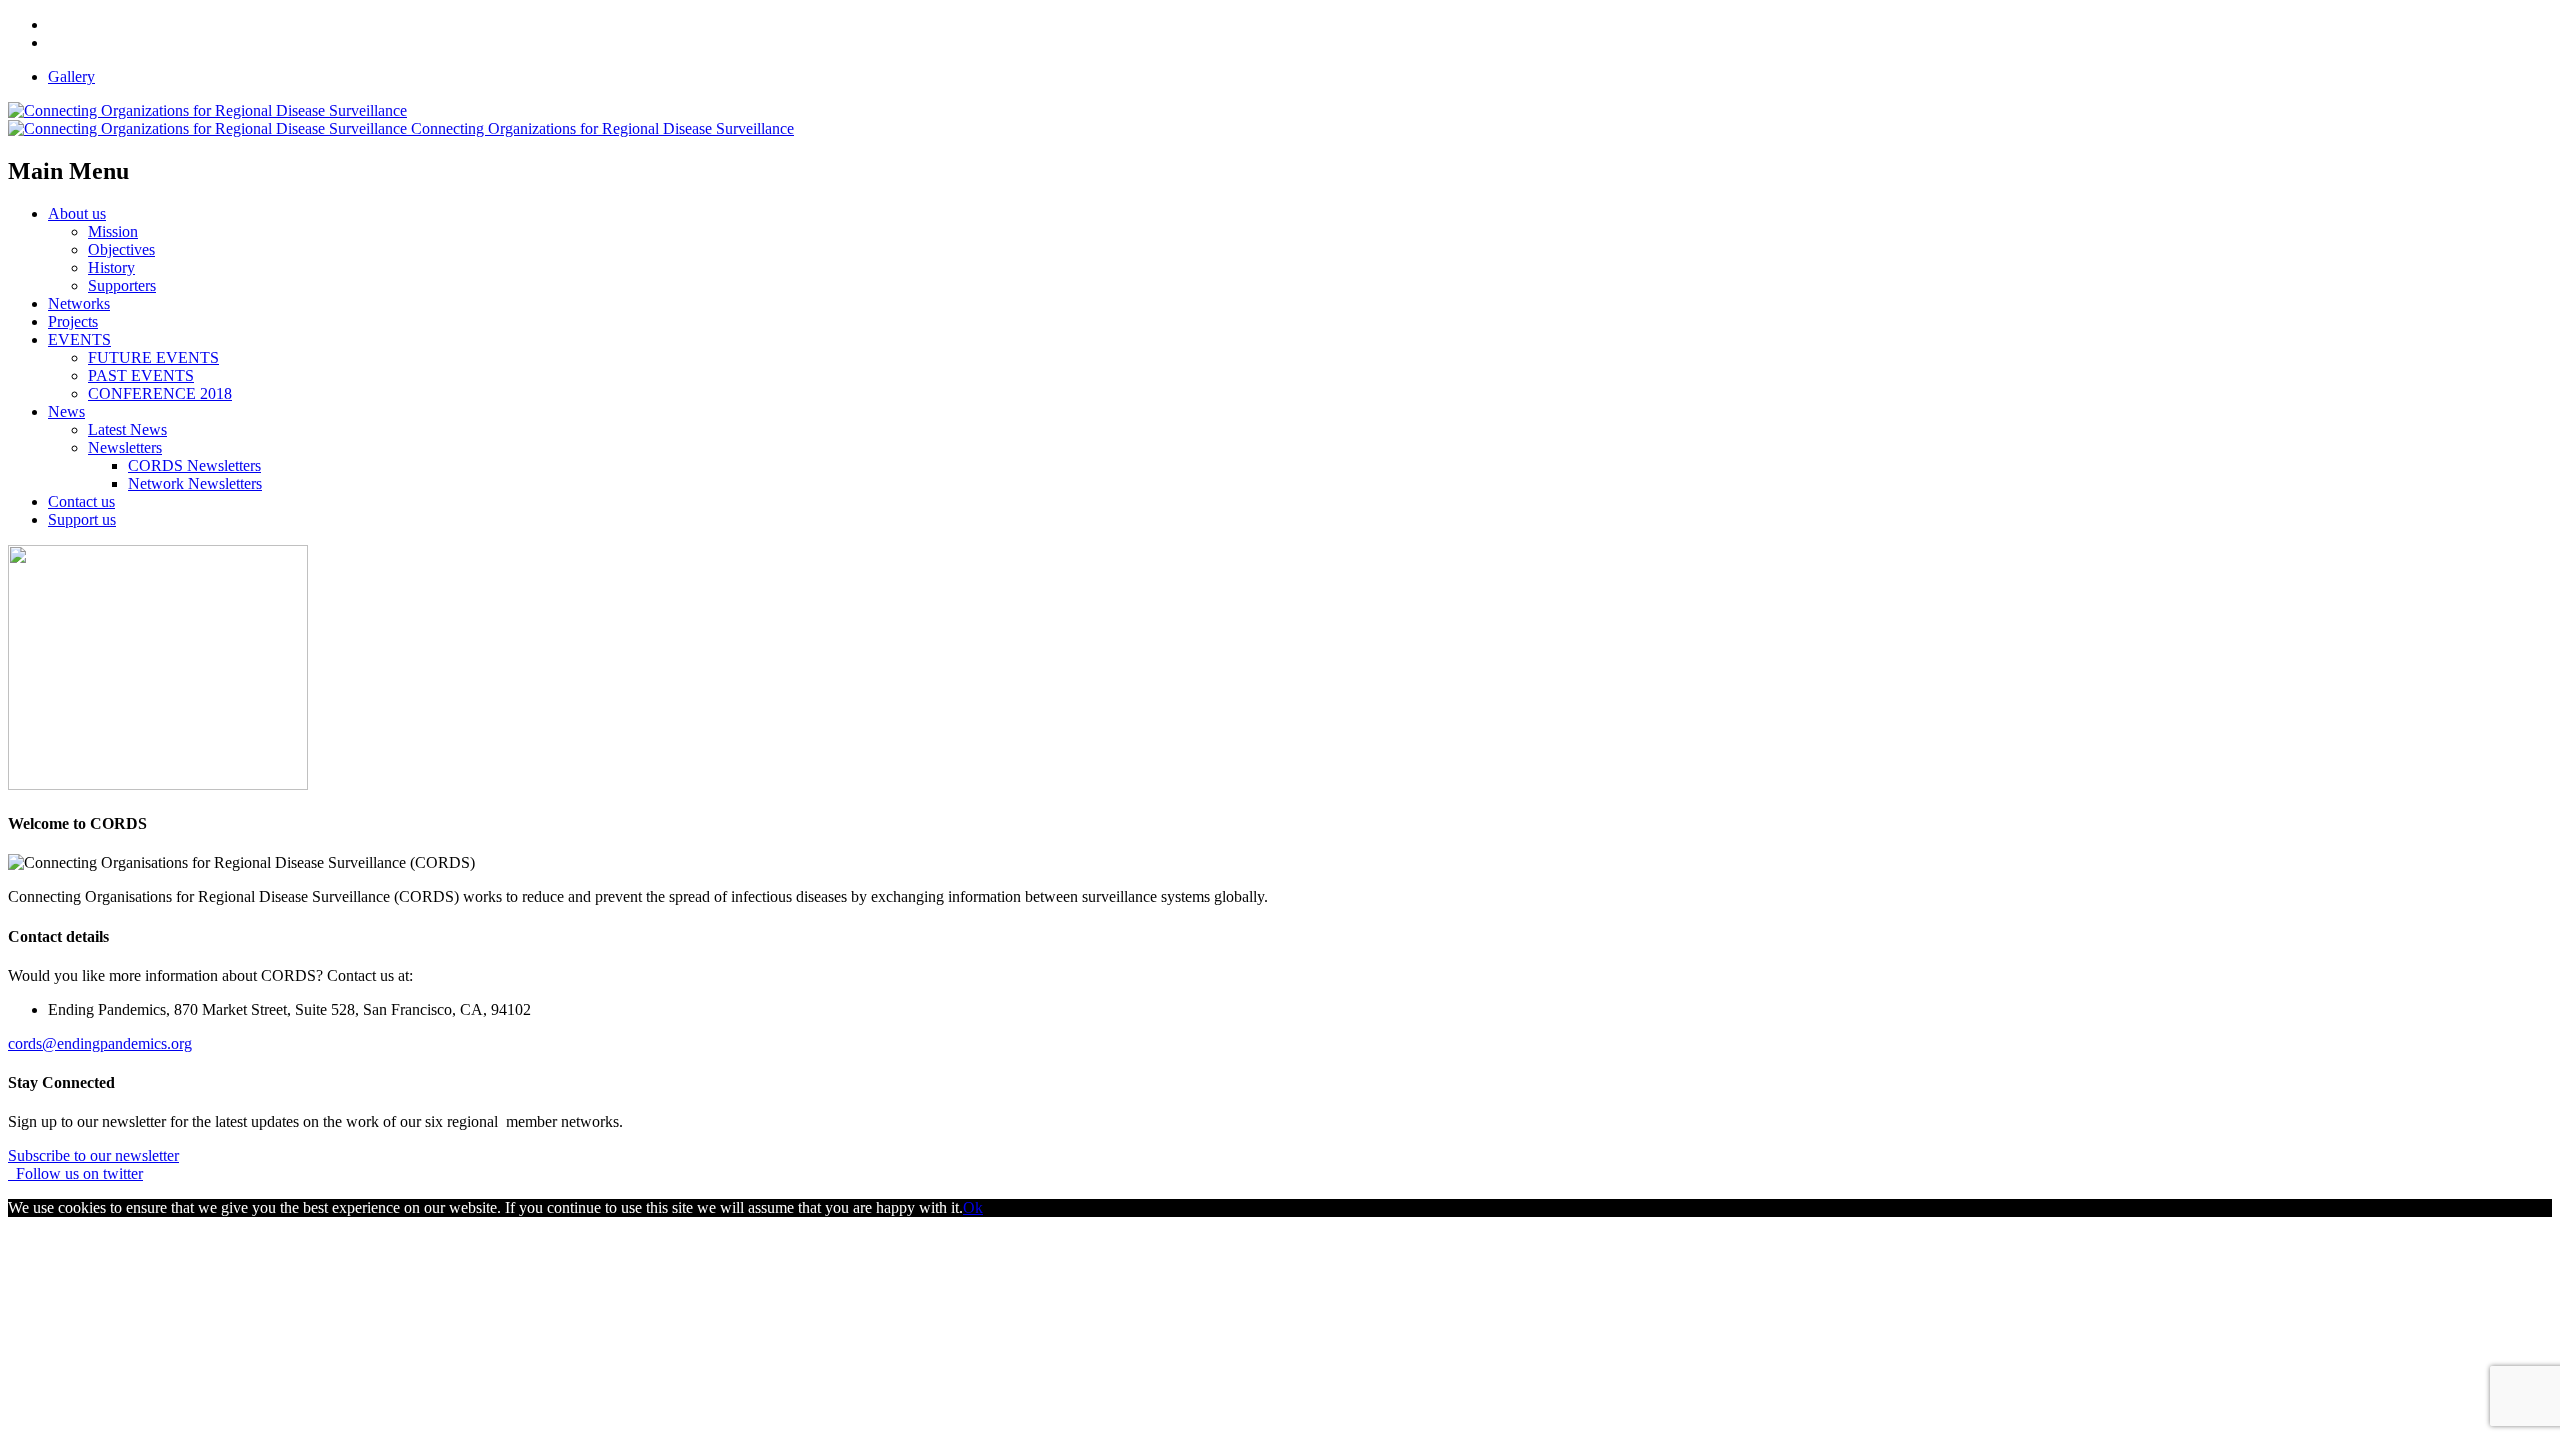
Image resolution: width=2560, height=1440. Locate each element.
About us (77, 213)
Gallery (71, 76)
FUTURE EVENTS (153, 357)
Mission (113, 231)
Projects (73, 321)
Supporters (122, 285)
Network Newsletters (195, 483)
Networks (79, 303)
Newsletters (125, 447)
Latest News (127, 429)
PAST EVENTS (141, 375)
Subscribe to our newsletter (93, 1155)
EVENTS (79, 339)
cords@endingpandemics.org (100, 1043)
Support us (82, 519)
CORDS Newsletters (194, 465)
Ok (973, 1207)
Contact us (81, 501)
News (66, 411)
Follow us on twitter (75, 1173)
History (111, 267)
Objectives (121, 249)
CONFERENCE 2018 (160, 393)
